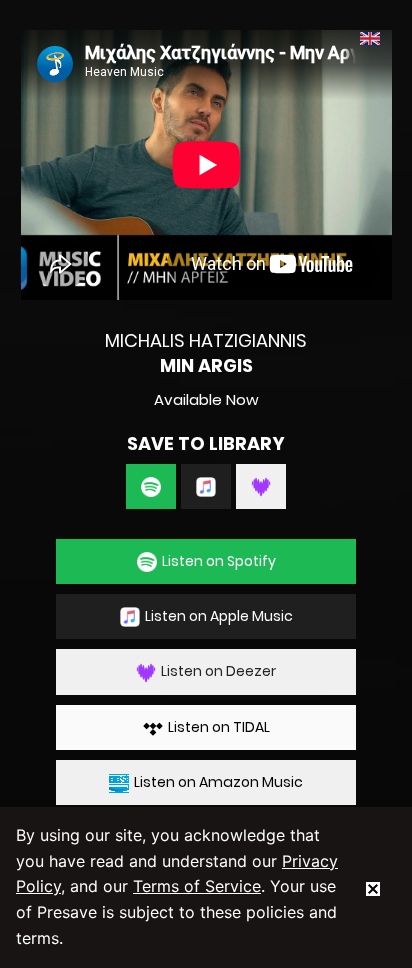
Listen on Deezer (218, 671)
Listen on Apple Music (219, 616)
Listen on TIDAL (219, 727)
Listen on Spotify (219, 561)
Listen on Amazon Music (218, 782)
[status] (373, 887)
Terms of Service (197, 886)
